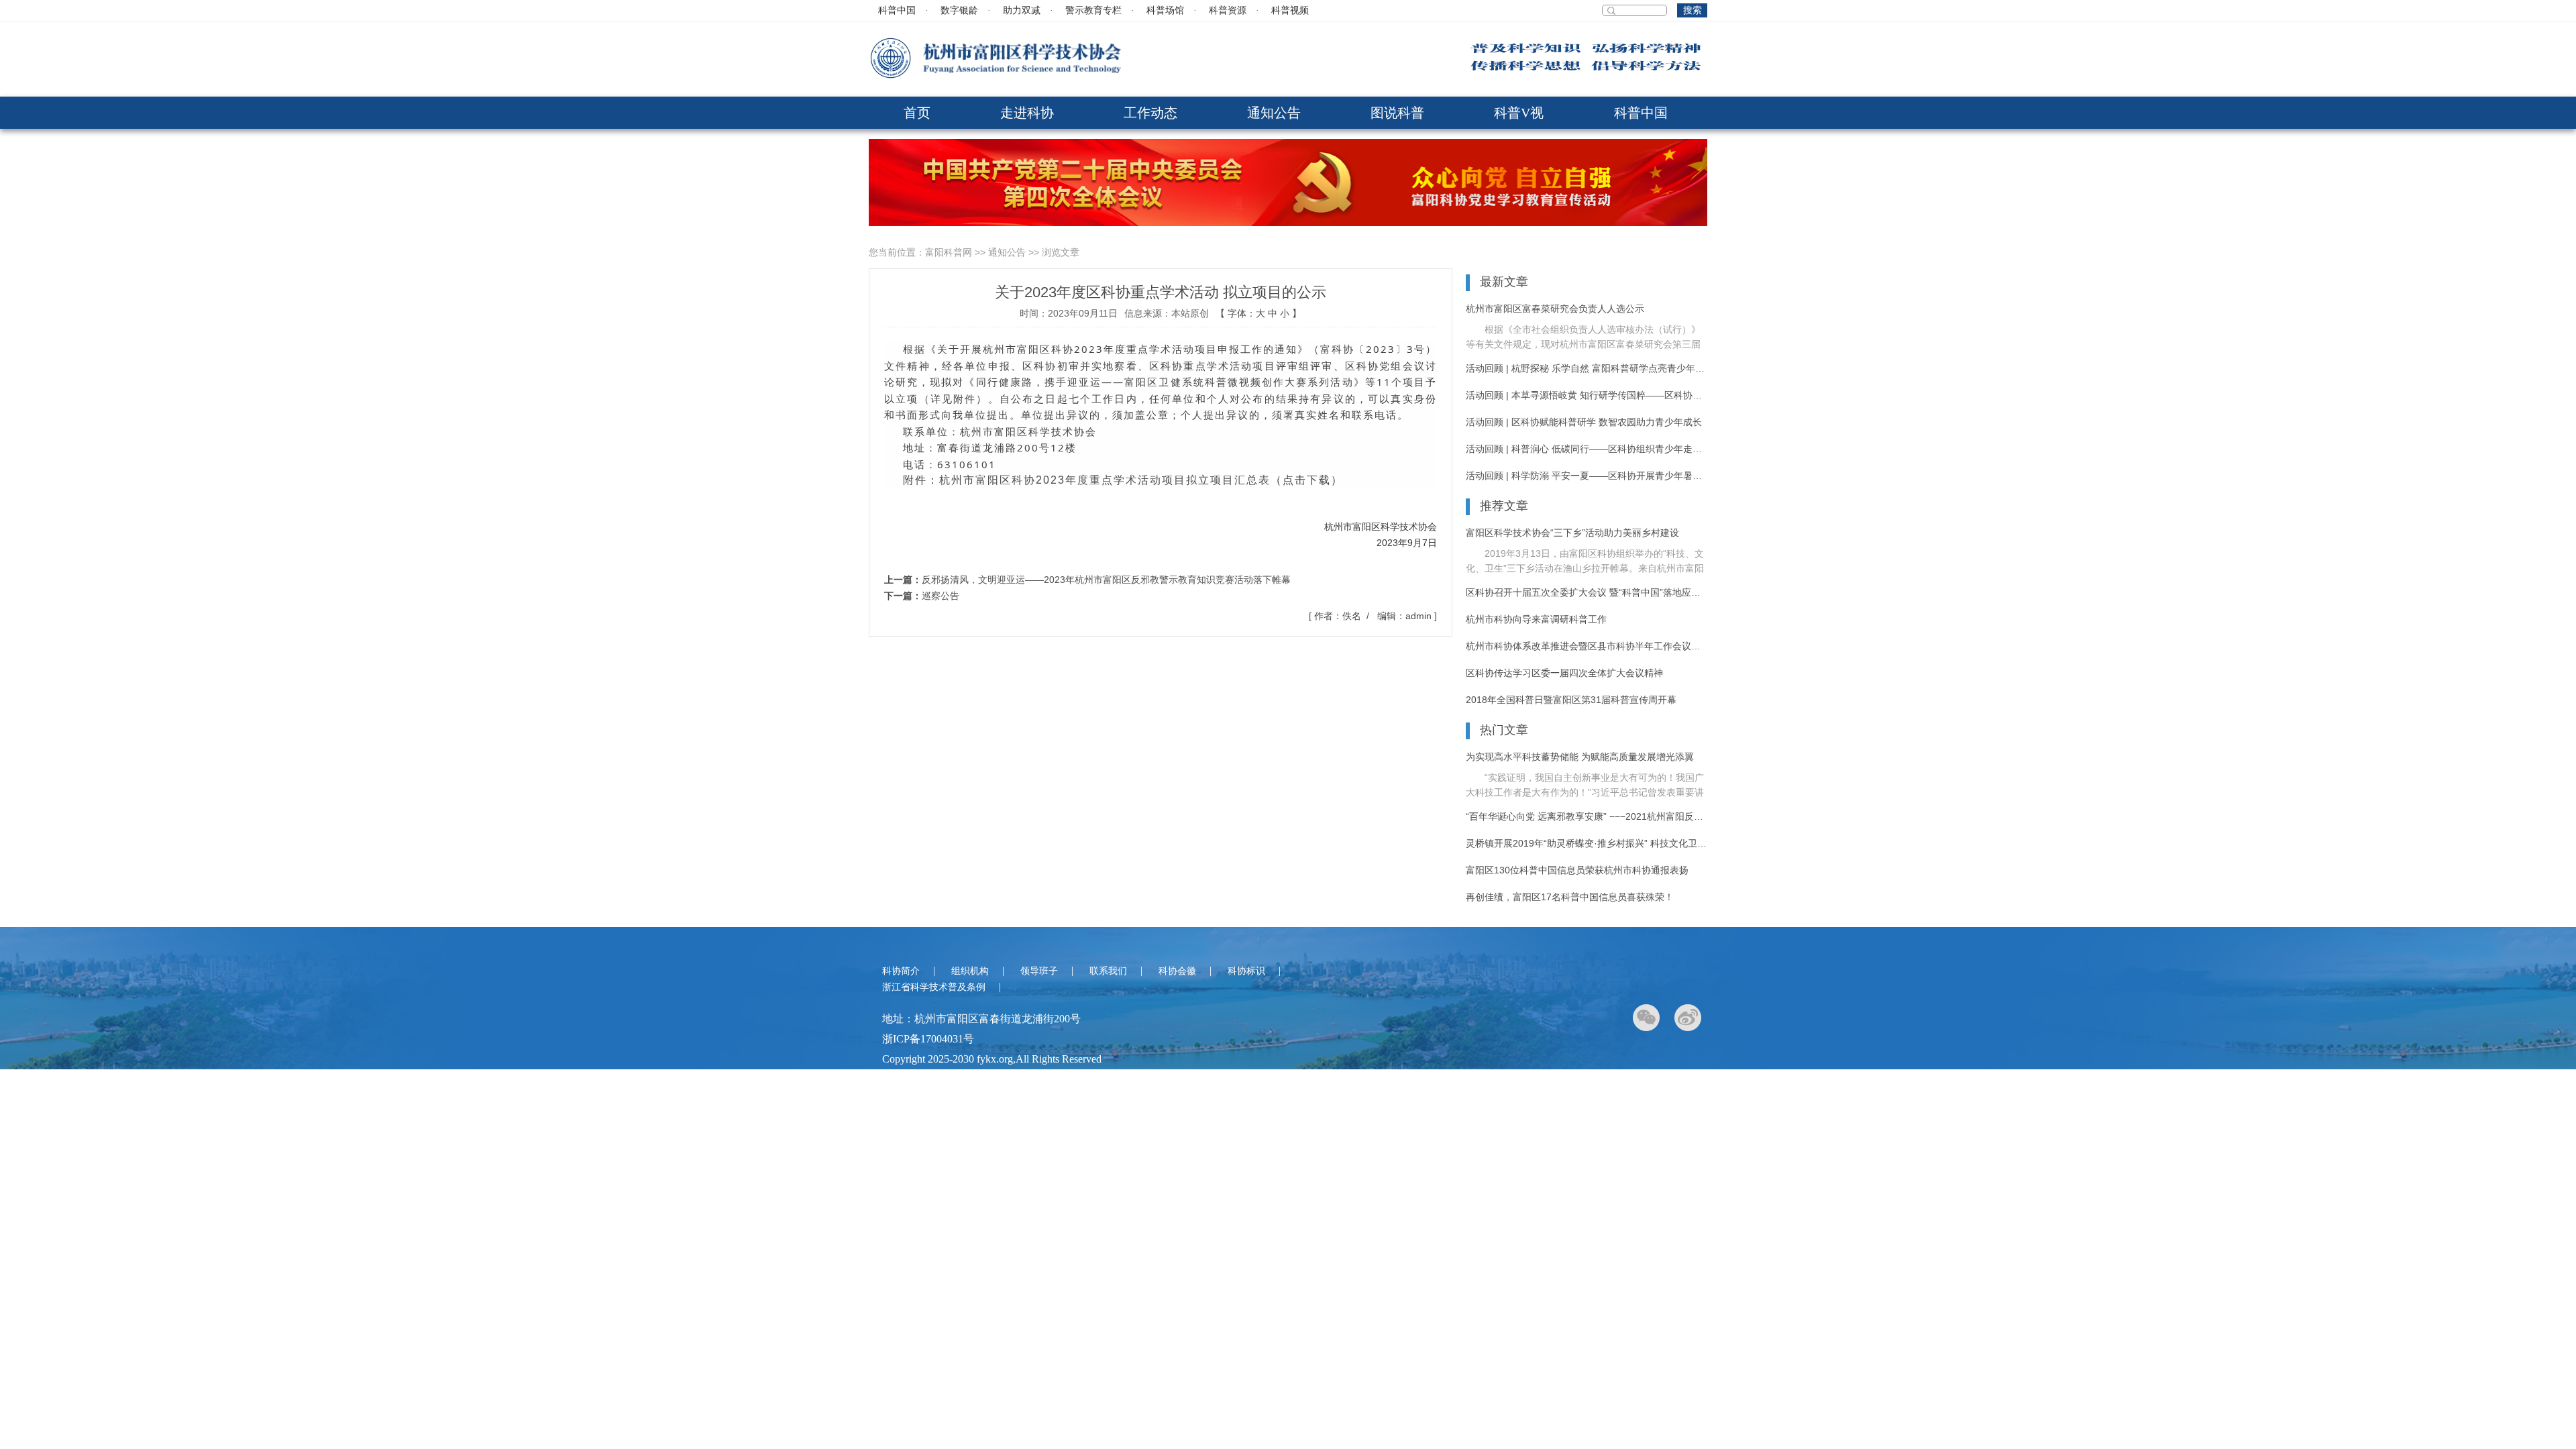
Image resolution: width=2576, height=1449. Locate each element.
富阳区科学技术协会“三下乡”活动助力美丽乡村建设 (1572, 533)
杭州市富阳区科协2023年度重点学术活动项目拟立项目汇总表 (1105, 480)
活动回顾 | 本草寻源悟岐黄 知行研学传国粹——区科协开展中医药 (1587, 395)
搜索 (1693, 10)
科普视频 (1290, 10)
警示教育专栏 (1093, 10)
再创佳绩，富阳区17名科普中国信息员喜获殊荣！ (1570, 897)
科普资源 (1228, 10)
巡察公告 (941, 596)
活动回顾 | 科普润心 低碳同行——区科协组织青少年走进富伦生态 (1587, 449)
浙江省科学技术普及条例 (934, 987)
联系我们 (1108, 971)
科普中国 (897, 10)
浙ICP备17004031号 (928, 1039)
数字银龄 (959, 10)
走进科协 (1027, 113)
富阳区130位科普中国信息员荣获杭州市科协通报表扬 (1577, 870)
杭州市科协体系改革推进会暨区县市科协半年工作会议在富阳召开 (1587, 646)
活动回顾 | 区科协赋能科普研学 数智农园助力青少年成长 (1584, 422)
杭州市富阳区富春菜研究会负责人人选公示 (1555, 309)
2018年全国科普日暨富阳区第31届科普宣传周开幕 (1571, 700)
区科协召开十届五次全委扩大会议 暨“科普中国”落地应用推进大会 (1587, 592)
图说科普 (1397, 113)
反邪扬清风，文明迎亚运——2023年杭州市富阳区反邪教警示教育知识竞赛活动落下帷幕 (1106, 580)
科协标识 (1246, 971)
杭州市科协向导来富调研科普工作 (1536, 619)
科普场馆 (1165, 10)
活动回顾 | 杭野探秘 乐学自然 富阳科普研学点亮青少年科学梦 (1587, 368)
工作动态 (1150, 113)
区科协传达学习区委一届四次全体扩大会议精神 (1564, 673)
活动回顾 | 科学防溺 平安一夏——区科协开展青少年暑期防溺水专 (1587, 476)
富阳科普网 (949, 252)
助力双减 (1022, 10)
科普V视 (1519, 113)
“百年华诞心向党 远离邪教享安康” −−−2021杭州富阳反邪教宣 (1587, 816)
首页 (917, 113)
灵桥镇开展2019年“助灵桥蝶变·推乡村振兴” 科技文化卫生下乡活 (1587, 843)
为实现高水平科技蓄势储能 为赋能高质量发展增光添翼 (1580, 757)
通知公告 (1274, 113)
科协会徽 (1177, 971)
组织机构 (970, 971)
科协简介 (901, 971)
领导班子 (1039, 971)
